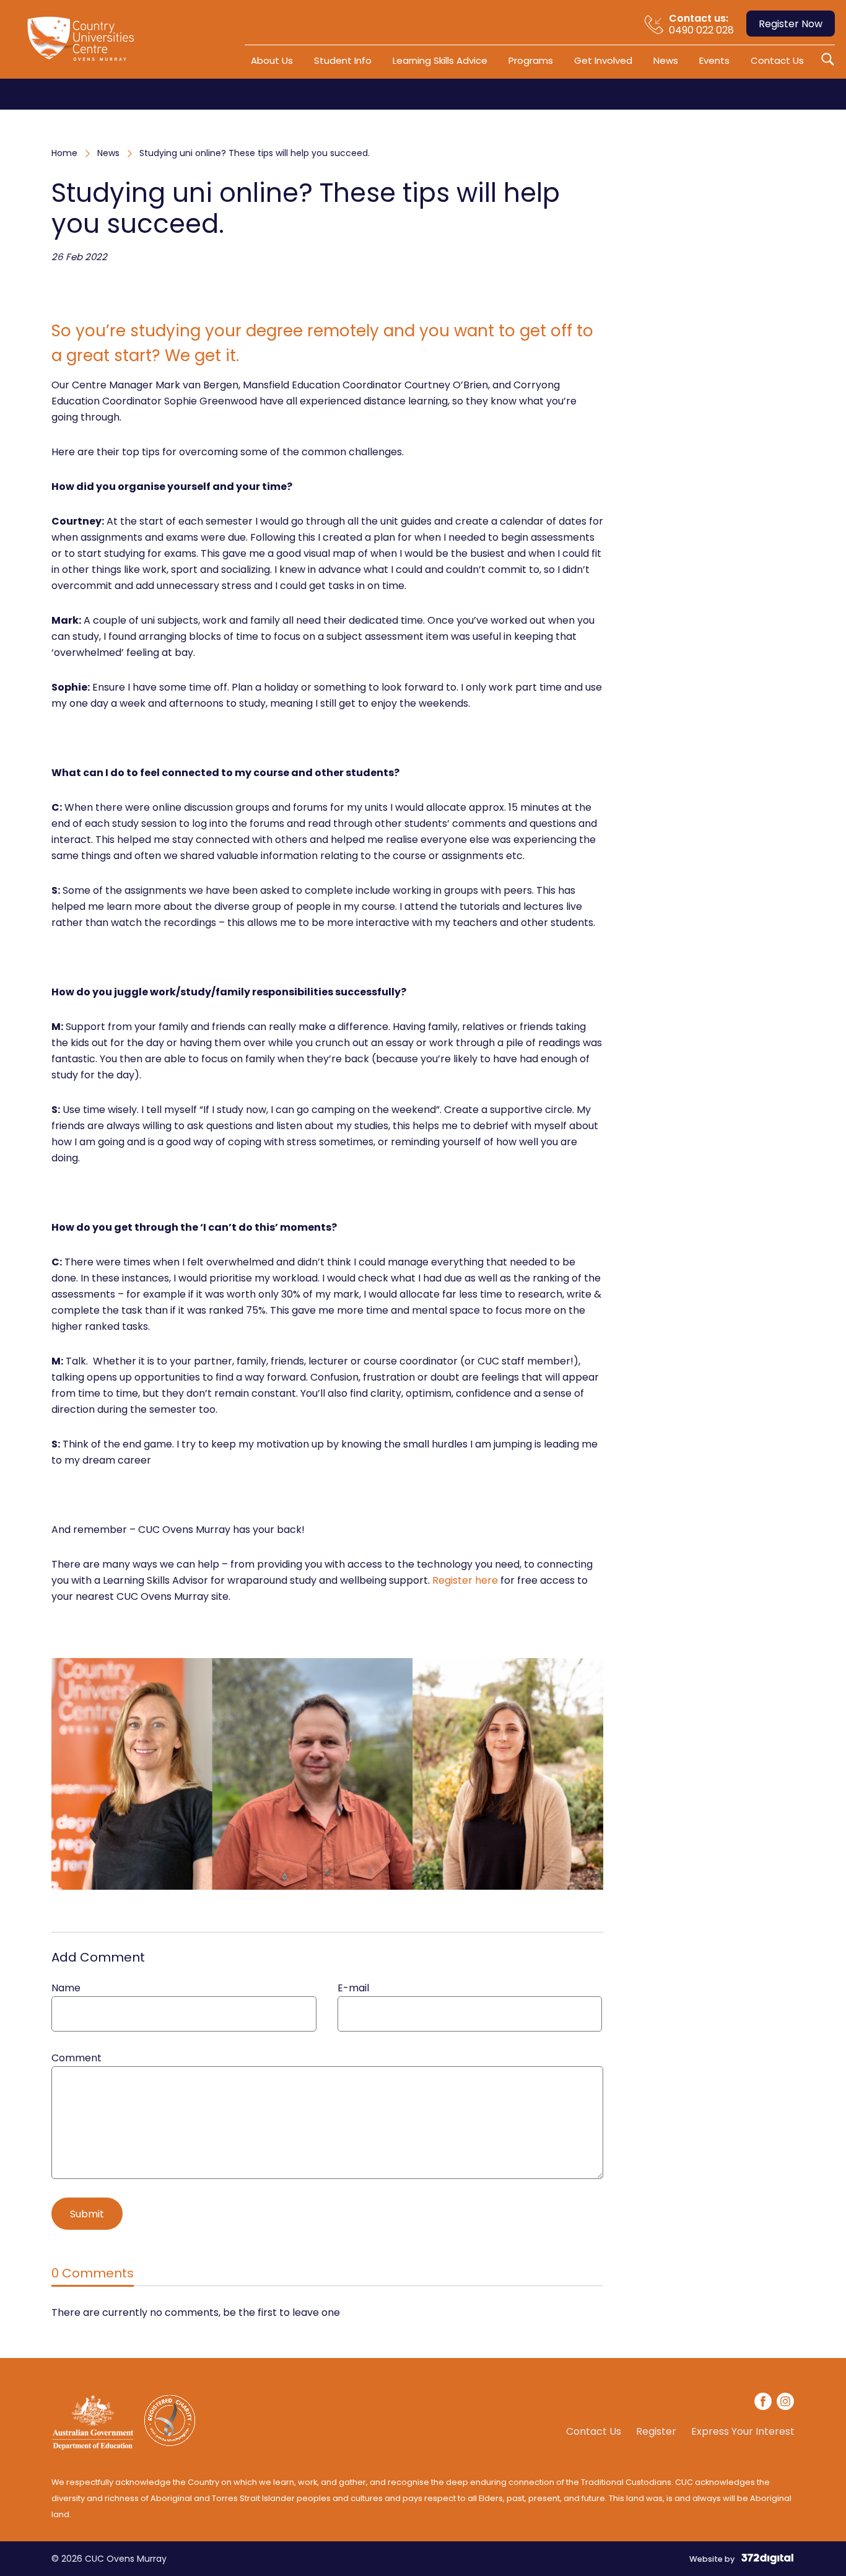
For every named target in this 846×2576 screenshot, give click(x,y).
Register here (465, 1580)
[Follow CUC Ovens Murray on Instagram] (785, 2403)
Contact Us (777, 60)
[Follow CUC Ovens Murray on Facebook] (764, 2403)
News (666, 60)
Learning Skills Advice (440, 60)
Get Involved (603, 60)
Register (656, 2432)
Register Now (791, 24)
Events (714, 60)
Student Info (343, 60)
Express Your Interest (743, 2432)
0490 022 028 (701, 24)
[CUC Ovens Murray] (84, 44)
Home (64, 153)
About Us (272, 60)
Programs (531, 60)
